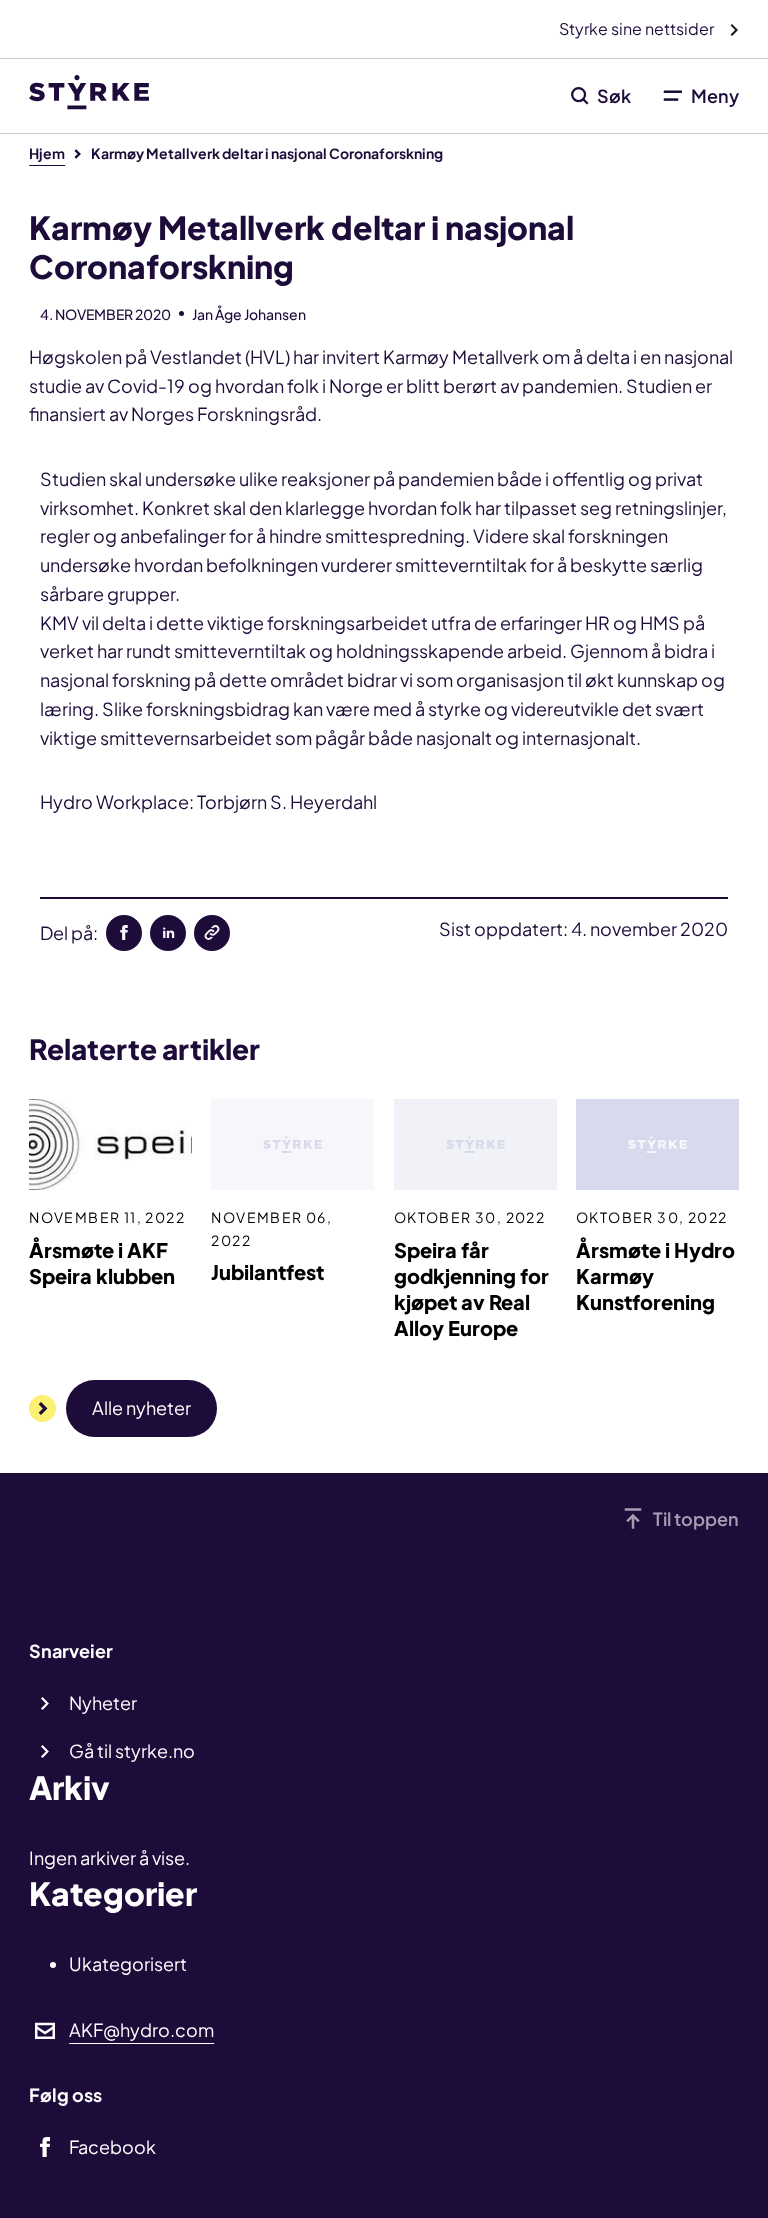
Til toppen (696, 1518)
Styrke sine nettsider (638, 28)
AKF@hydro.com (141, 2029)
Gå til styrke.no (132, 1750)
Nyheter (103, 1702)
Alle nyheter (141, 1407)
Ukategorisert (128, 1963)
